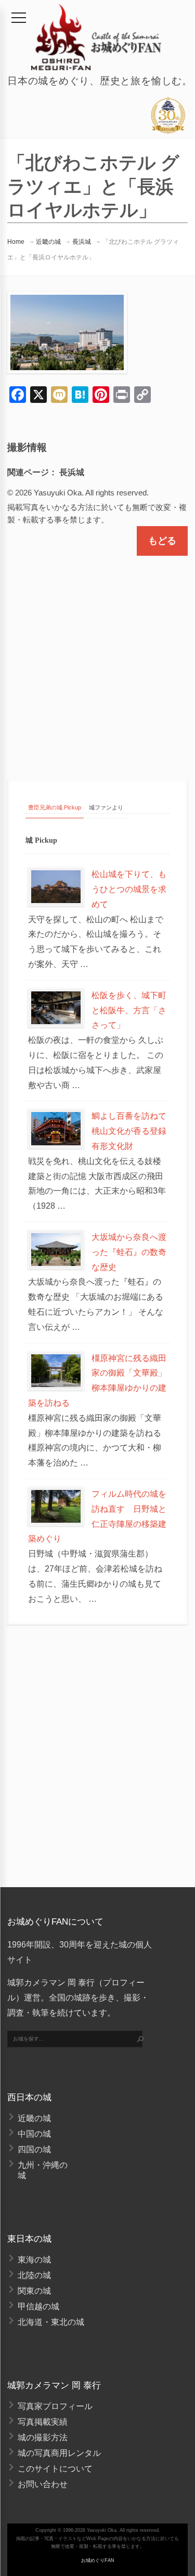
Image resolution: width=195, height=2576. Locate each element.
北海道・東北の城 (51, 2322)
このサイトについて (55, 2469)
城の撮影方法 (43, 2437)
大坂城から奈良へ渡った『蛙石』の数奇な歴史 (129, 1252)
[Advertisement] (97, 658)
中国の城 (34, 2134)
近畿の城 (48, 242)
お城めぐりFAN (98, 2560)
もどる (162, 541)
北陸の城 (34, 2275)
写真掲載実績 (43, 2422)
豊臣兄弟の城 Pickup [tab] (55, 807)
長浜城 (82, 242)
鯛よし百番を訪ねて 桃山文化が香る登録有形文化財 (133, 1131)
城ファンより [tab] (106, 807)
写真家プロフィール (55, 2406)
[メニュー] (19, 18)
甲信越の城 (38, 2306)
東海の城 (34, 2260)
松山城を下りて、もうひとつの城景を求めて (129, 889)
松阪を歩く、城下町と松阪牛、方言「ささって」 (129, 1010)
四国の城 (34, 2149)
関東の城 (34, 2291)
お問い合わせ (43, 2484)
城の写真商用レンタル (59, 2453)
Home (16, 242)
